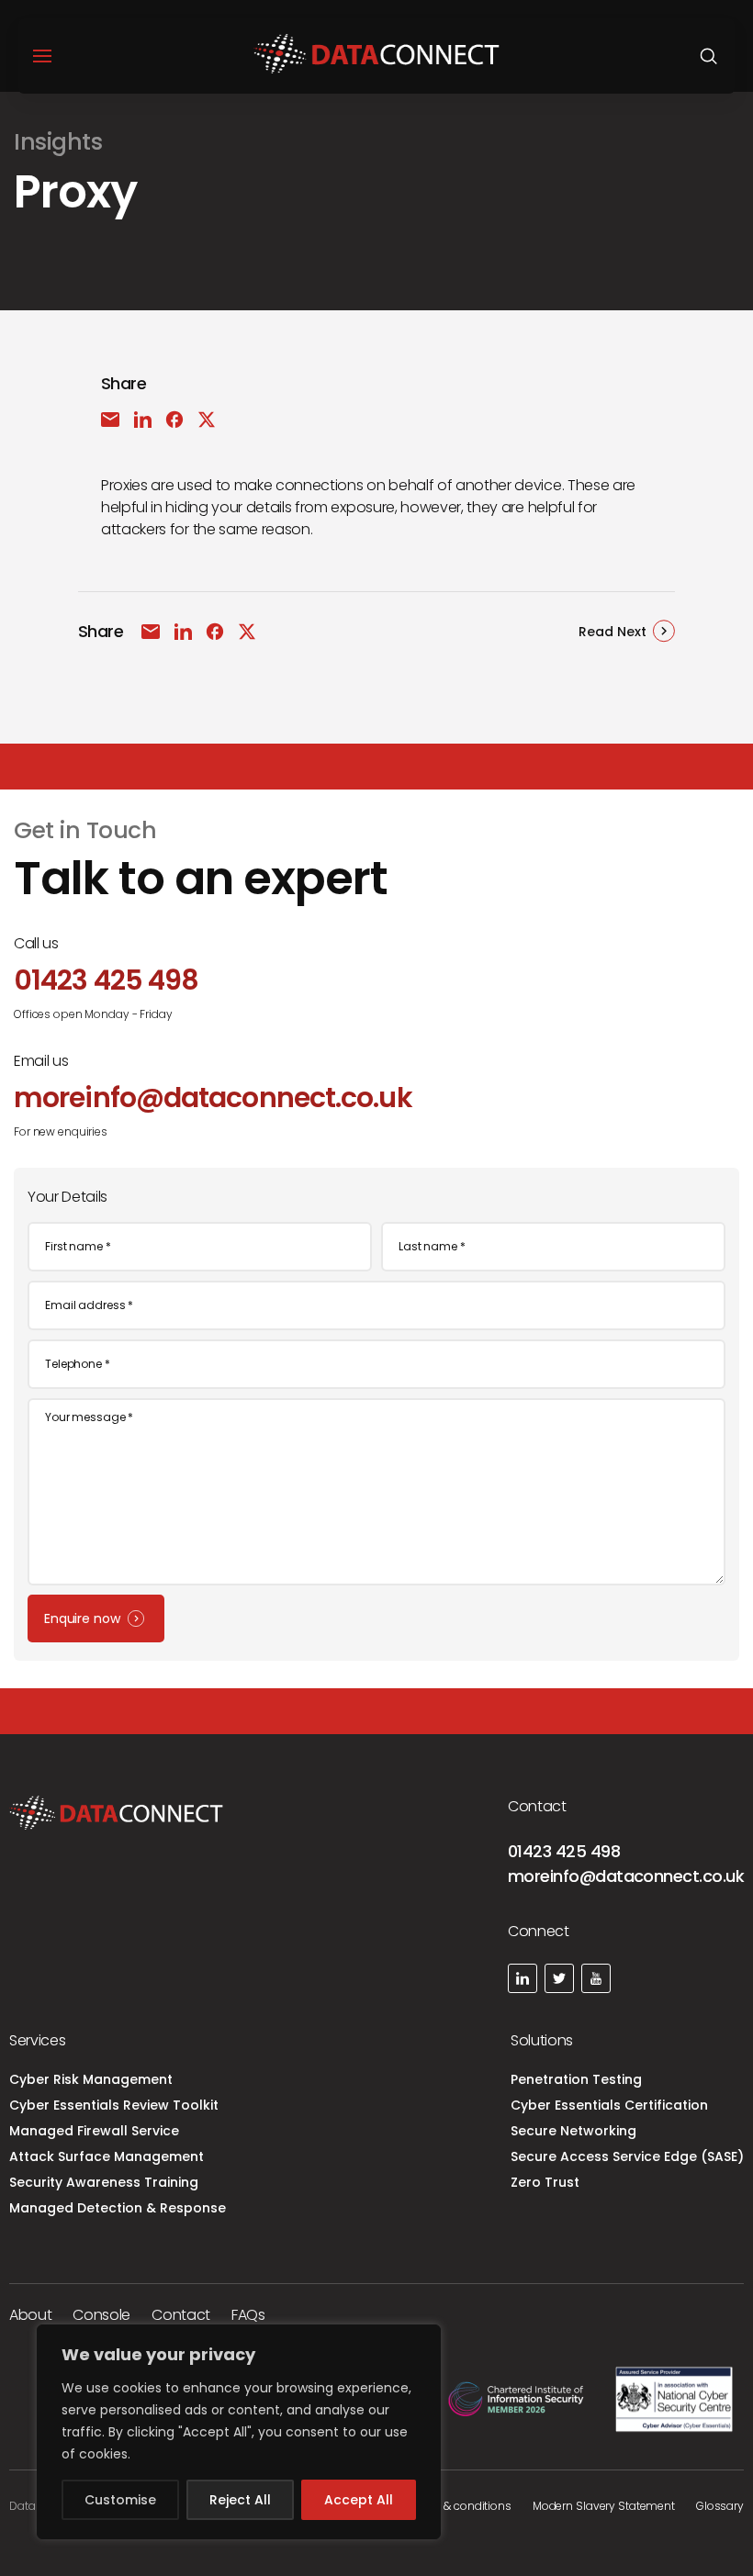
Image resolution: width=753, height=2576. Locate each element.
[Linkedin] (523, 1978)
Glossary (720, 2506)
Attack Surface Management (107, 2156)
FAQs (248, 2315)
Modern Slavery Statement (604, 2506)
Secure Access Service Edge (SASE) (627, 2156)
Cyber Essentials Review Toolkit (114, 2105)
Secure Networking (573, 2131)
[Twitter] (559, 1978)
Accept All (359, 2500)
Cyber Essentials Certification (609, 2105)
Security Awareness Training (104, 2182)
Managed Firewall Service (94, 2131)
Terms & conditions (459, 2506)
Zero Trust (545, 2182)
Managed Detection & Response (118, 2208)
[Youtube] (596, 1978)
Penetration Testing (576, 2079)
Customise (120, 2500)
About (30, 2315)
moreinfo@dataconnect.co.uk (626, 1876)
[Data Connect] (376, 56)
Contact (181, 2315)
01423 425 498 (564, 1851)
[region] (239, 2432)
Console (101, 2315)
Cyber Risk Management (91, 2079)
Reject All (240, 2500)
